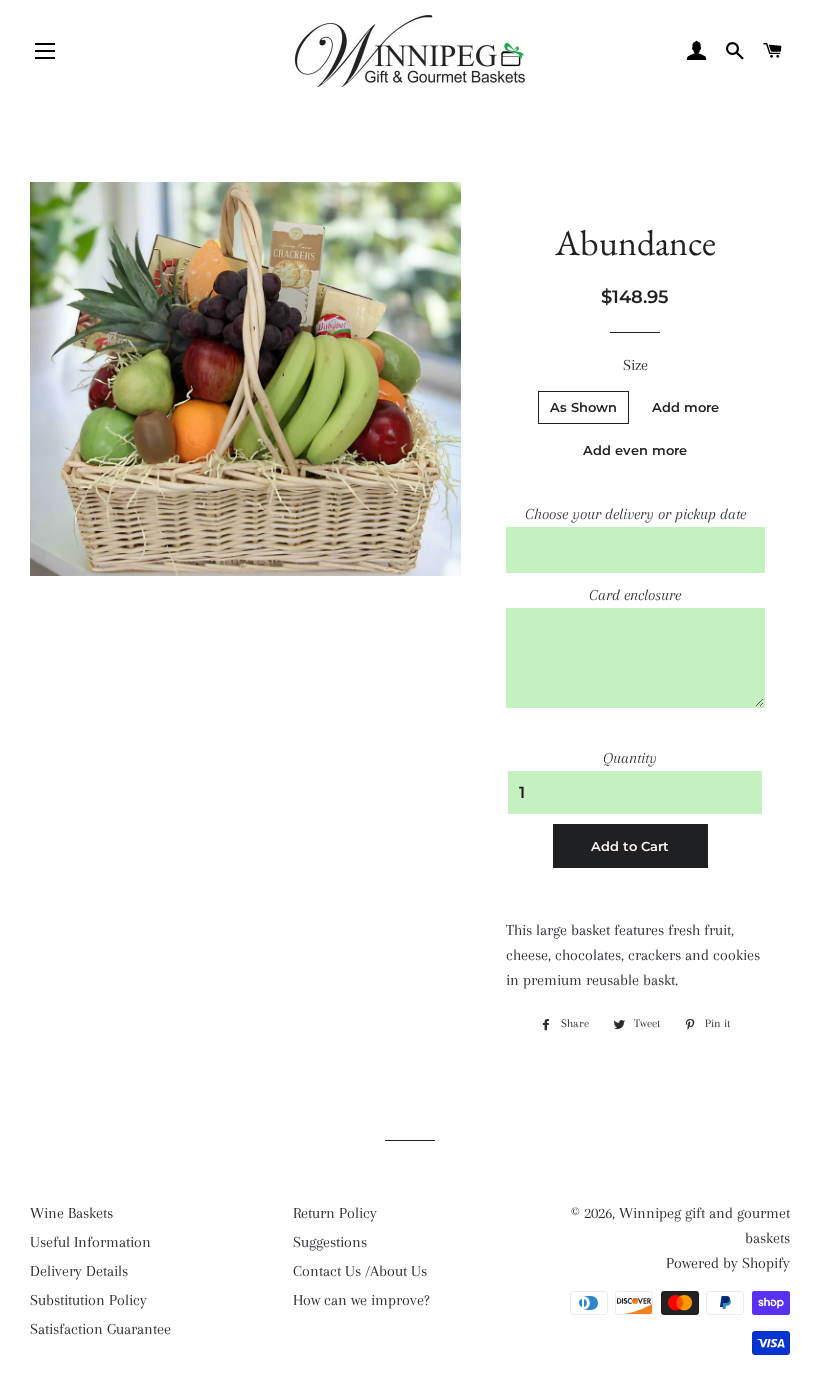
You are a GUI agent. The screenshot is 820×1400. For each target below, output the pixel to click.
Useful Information (90, 1242)
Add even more (635, 450)
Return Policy (335, 1213)
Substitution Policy (88, 1300)
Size (635, 365)
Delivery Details (79, 1271)
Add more (685, 407)
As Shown (583, 407)
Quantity (630, 758)
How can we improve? (361, 1300)
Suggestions (330, 1242)
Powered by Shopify (728, 1263)
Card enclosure (635, 595)
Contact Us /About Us (360, 1271)
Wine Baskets (71, 1213)
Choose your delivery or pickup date (635, 514)
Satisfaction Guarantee (100, 1329)
